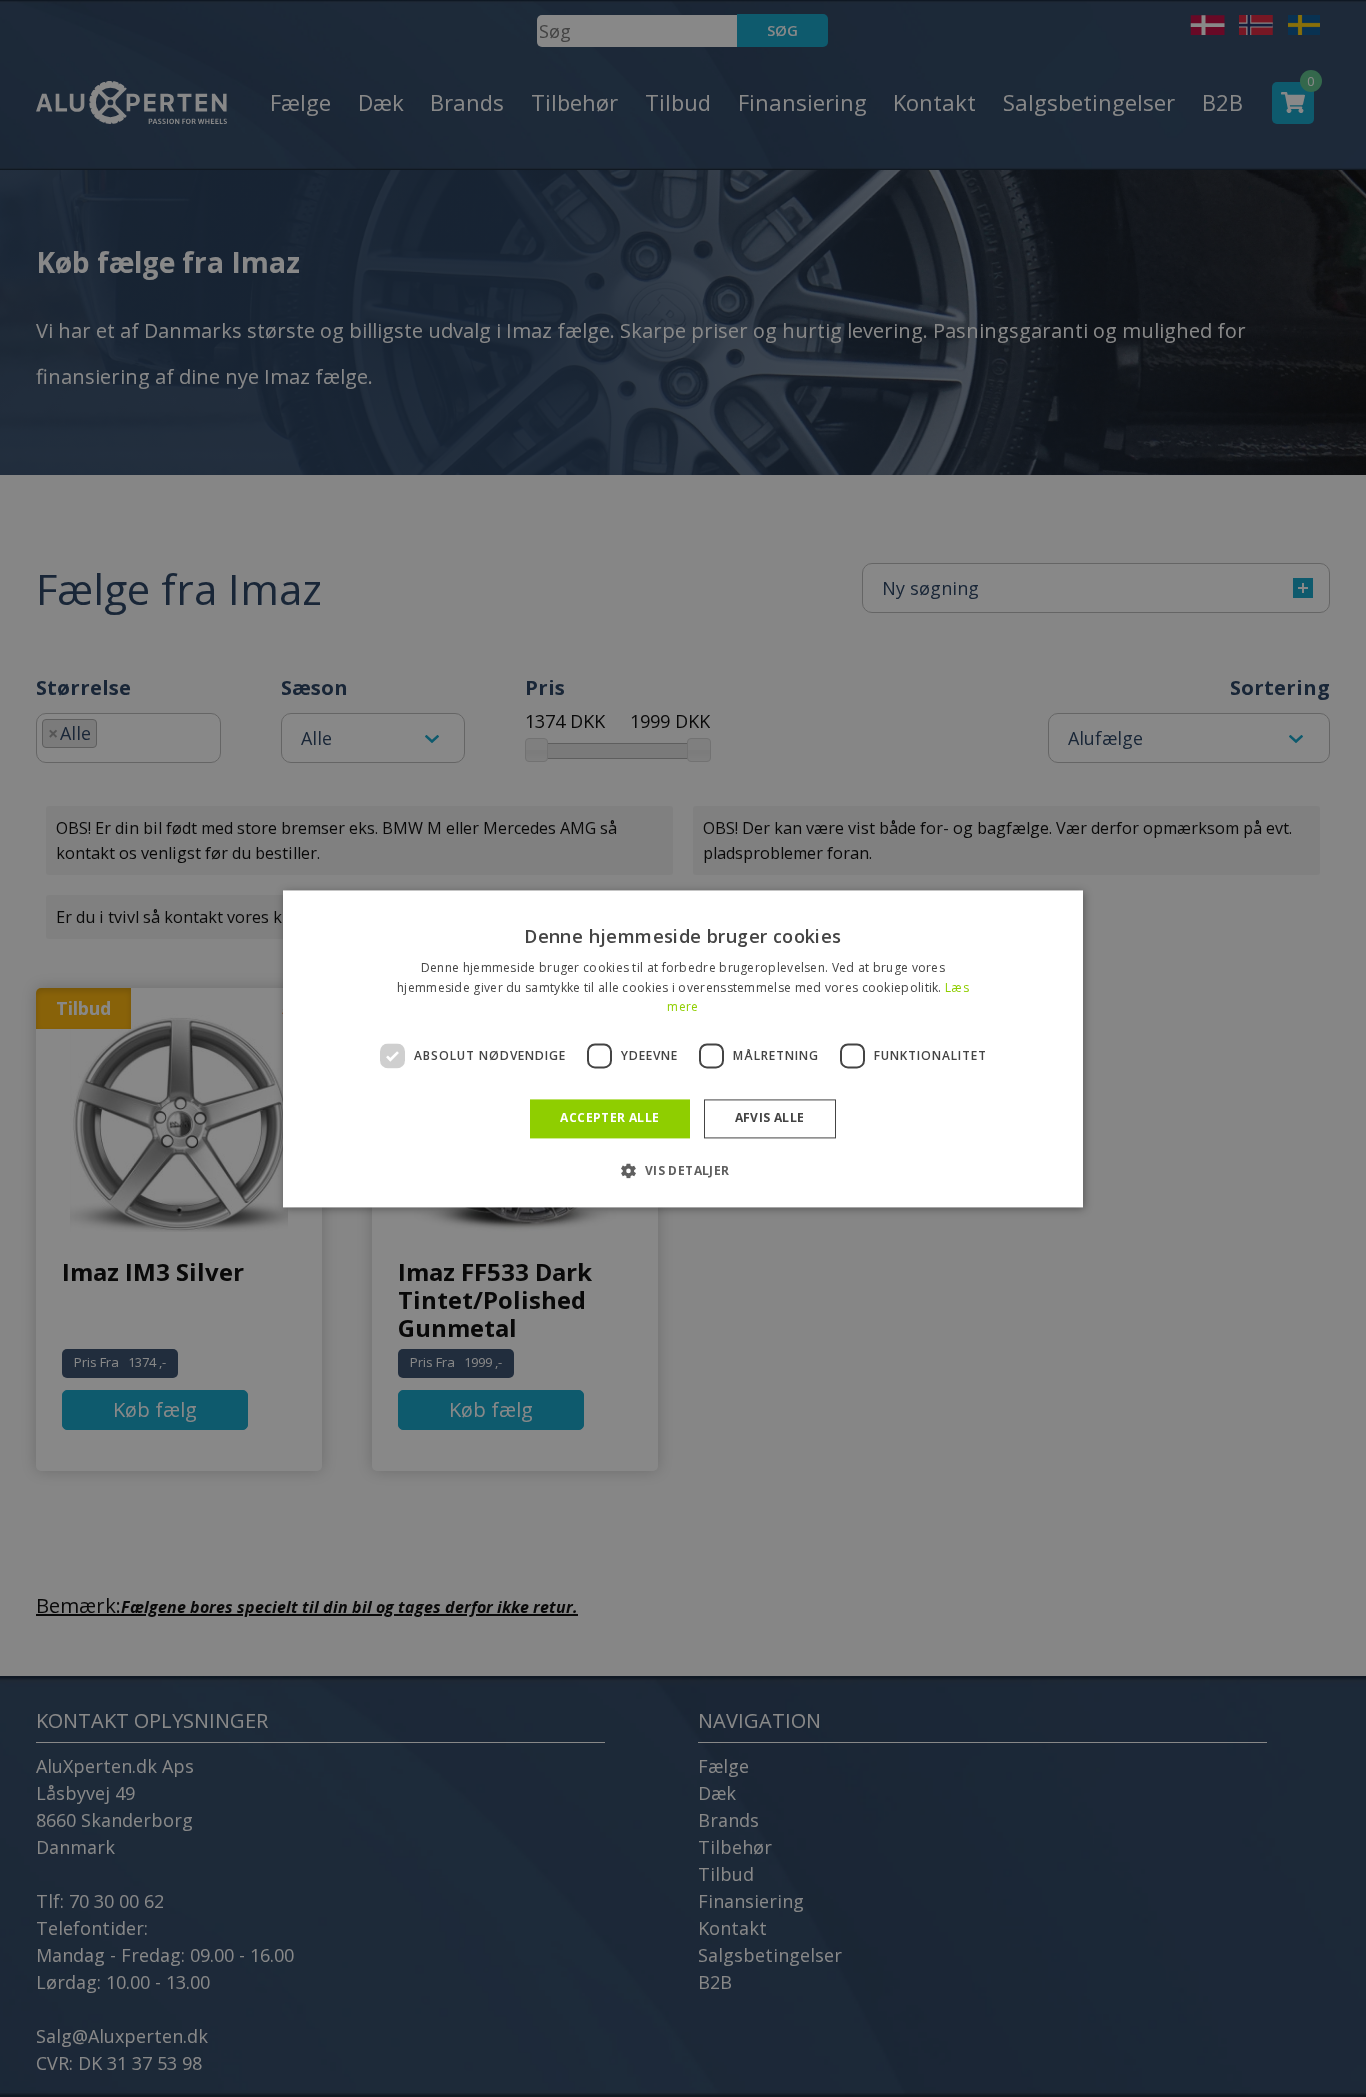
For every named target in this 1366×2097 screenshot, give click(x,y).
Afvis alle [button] (770, 1118)
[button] (682, 1170)
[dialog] (683, 1048)
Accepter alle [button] (609, 1118)
